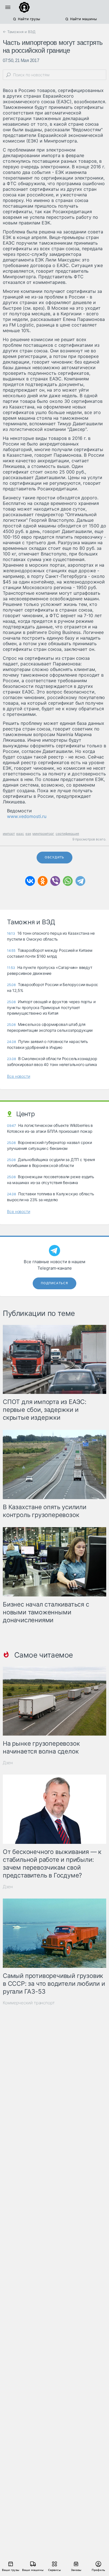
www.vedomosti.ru (27, 816)
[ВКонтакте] (30, 881)
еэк (28, 834)
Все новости (19, 1076)
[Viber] (55, 881)
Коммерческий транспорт (29, 2003)
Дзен (8, 1763)
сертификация (67, 834)
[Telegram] (80, 881)
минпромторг (43, 834)
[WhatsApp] (68, 881)
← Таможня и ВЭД (19, 32)
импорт (9, 834)
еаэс (20, 834)
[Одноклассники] (43, 881)
